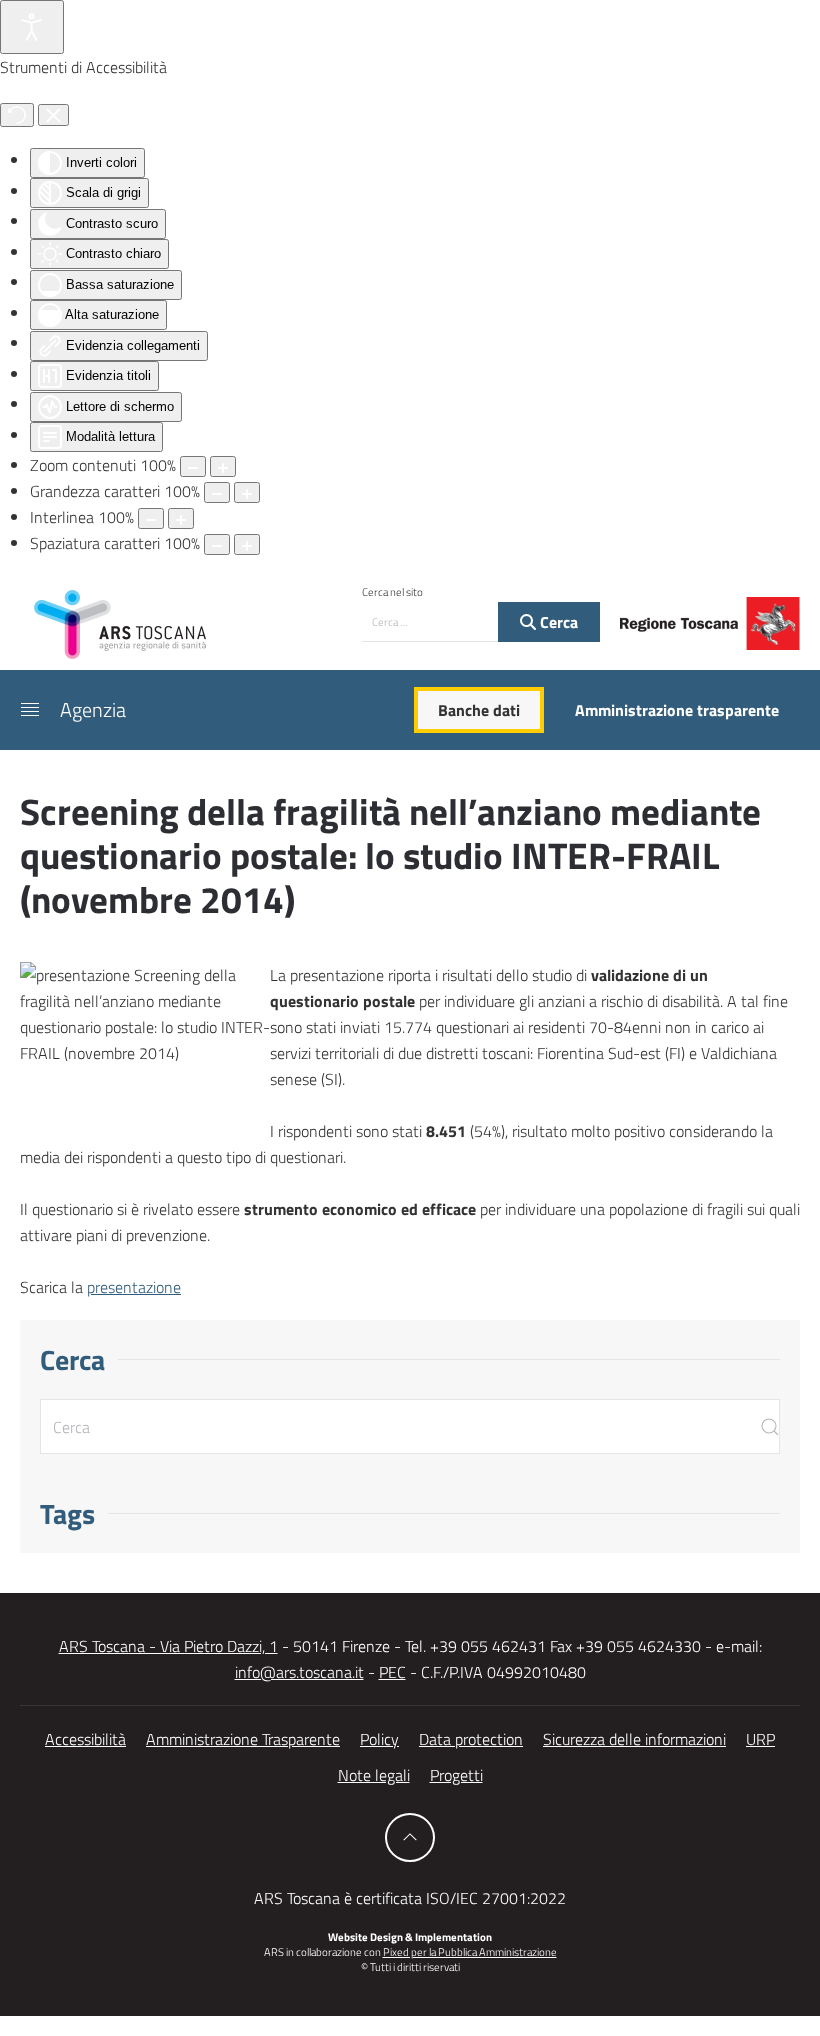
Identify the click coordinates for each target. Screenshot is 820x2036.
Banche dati (479, 710)
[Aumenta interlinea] (181, 518)
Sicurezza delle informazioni (634, 1739)
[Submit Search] (770, 1426)
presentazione (134, 1287)
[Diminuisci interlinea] (151, 518)
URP (760, 1739)
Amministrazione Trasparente (243, 1739)
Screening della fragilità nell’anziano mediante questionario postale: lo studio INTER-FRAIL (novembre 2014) (390, 855)
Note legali (374, 1775)
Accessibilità (85, 1739)
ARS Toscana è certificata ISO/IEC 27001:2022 (410, 1898)
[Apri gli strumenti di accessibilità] (32, 27)
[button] (30, 710)
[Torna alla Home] (120, 623)
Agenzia (93, 709)
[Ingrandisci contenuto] (223, 466)
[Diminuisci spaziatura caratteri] (217, 544)
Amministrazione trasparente (677, 710)
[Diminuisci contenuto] (193, 466)
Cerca (557, 622)
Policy (379, 1739)
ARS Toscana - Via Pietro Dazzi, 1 (168, 1646)
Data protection (471, 1739)
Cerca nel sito (392, 592)
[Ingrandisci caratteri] (247, 492)
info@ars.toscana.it (299, 1672)
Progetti (456, 1775)
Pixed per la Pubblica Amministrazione (470, 1952)
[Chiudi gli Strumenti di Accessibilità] (53, 115)
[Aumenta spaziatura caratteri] (247, 544)
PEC (392, 1672)
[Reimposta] (17, 115)
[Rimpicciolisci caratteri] (217, 492)
